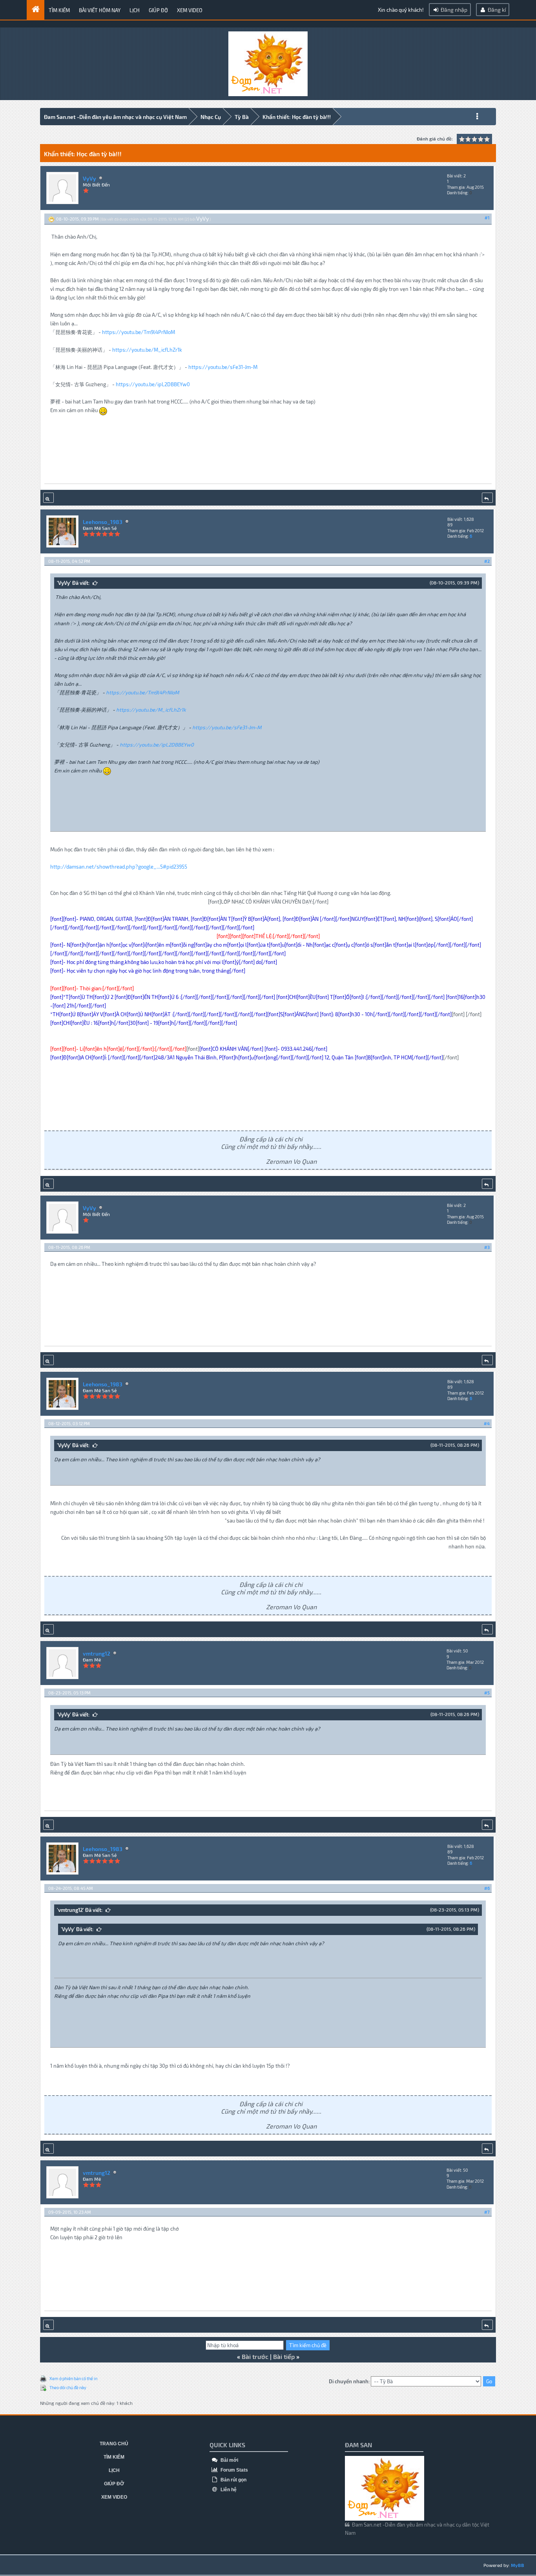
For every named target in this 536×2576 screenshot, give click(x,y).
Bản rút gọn (233, 2480)
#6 (487, 1888)
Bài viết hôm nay (100, 10)
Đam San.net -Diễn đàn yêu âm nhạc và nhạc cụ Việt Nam (115, 117)
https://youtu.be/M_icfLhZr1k (147, 350)
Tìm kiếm (59, 10)
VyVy (89, 178)
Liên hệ (228, 2490)
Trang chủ (114, 2444)
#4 (487, 1423)
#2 (487, 561)
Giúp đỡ (158, 10)
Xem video (190, 10)
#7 (487, 2212)
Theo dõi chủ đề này (68, 2387)
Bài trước (255, 2356)
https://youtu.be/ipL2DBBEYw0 (153, 384)
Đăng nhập (453, 10)
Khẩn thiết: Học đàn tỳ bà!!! (297, 117)
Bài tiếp (284, 2356)
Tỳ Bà (242, 117)
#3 (487, 1247)
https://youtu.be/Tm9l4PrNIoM (139, 332)
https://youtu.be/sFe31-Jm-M (223, 367)
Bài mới (229, 2460)
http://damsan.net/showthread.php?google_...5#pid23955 (119, 867)
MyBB (518, 2565)
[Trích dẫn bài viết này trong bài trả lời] (487, 498)
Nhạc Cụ (211, 117)
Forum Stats (234, 2470)
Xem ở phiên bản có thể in (73, 2378)
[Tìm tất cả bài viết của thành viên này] (48, 498)
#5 (487, 1693)
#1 (487, 218)
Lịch (135, 10)
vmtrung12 (97, 1653)
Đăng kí (496, 10)
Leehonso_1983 (103, 522)
